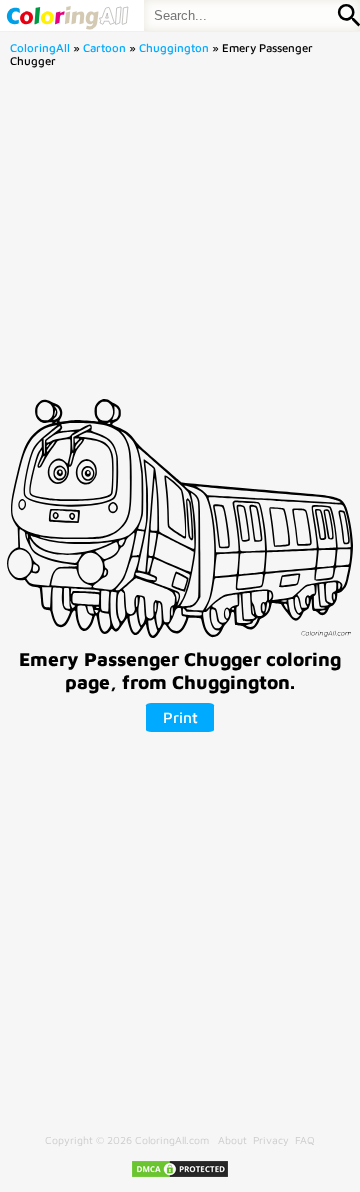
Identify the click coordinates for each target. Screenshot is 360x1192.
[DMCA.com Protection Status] (180, 1175)
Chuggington (174, 47)
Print (180, 717)
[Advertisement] (180, 239)
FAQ (305, 1140)
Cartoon (104, 47)
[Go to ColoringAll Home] (67, 15)
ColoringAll (40, 47)
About (232, 1140)
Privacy (271, 1140)
